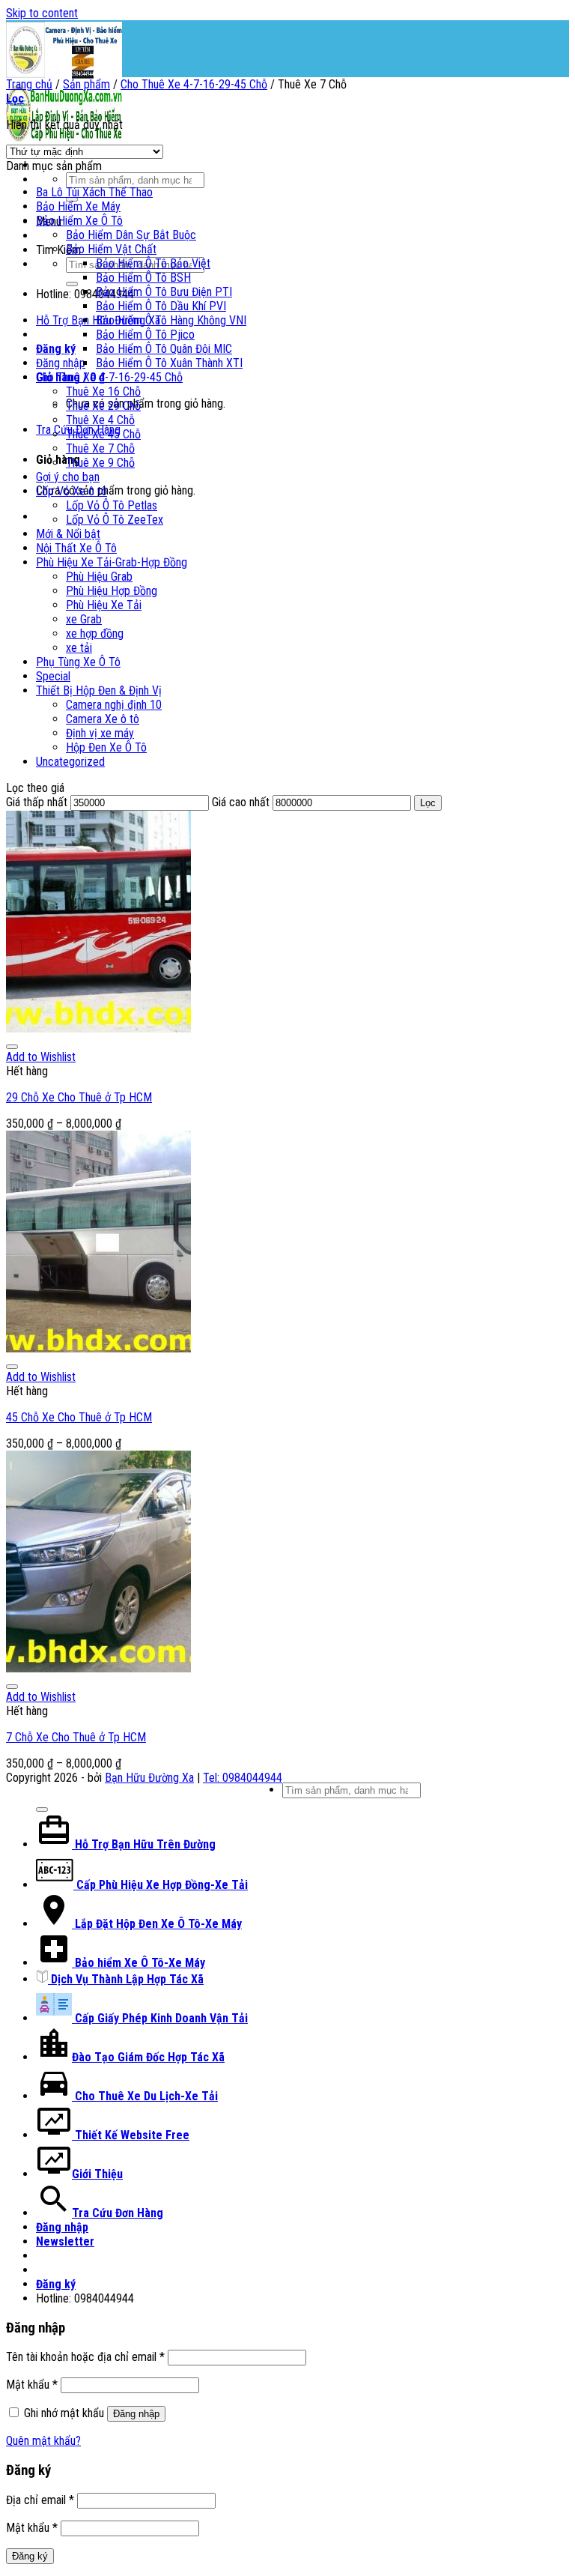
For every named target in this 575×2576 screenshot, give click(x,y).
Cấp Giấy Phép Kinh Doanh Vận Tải (160, 2018)
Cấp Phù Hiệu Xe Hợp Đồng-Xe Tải (161, 1885)
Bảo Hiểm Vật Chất (111, 249)
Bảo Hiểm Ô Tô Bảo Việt (153, 263)
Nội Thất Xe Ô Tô (76, 548)
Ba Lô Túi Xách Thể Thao (94, 192)
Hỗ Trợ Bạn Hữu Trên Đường (144, 1844)
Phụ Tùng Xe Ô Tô (78, 662)
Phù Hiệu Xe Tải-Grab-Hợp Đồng (112, 562)
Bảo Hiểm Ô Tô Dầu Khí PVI (161, 306)
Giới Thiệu (97, 2174)
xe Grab (84, 619)
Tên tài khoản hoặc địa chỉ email (85, 2357)
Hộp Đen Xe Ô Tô (106, 747)
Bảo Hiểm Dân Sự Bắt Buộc (131, 235)
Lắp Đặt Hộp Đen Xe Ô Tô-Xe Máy (157, 1924)
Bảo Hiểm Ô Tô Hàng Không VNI (171, 320)
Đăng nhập (136, 2414)
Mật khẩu (32, 2385)
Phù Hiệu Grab (99, 577)
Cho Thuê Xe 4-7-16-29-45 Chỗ (194, 84)
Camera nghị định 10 (114, 705)
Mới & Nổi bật (68, 534)
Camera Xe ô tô (103, 719)
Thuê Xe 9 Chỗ (100, 463)
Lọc (428, 803)
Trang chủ (29, 84)
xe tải (79, 648)
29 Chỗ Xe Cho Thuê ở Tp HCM (79, 1097)
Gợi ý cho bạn (68, 477)
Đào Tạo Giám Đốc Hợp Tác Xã (148, 2057)
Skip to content (42, 13)
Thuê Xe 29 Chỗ (103, 406)
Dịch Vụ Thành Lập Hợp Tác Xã (126, 1979)
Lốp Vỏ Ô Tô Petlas (112, 505)
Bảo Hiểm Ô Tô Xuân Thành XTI (169, 363)
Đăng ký (30, 2556)
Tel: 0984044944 (243, 1778)
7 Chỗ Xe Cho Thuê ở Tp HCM (76, 1737)
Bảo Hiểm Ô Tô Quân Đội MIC (164, 349)
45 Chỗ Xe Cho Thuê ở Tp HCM (79, 1417)
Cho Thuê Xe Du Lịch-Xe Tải (145, 2096)
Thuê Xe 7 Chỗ (100, 448)
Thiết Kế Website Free (131, 2135)
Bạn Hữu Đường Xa (149, 1778)
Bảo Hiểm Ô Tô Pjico (145, 335)
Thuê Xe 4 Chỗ (100, 420)
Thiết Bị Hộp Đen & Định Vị (99, 690)
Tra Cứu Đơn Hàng (118, 2213)
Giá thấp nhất (37, 802)
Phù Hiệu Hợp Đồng (112, 591)
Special (53, 676)
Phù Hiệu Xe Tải (104, 605)
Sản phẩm (86, 84)
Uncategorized (70, 762)
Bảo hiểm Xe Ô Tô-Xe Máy (139, 1963)
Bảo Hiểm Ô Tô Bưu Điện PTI (164, 292)
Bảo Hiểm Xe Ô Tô (79, 221)
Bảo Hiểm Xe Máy (78, 206)
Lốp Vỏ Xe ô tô (72, 491)
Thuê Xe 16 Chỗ (103, 391)
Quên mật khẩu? (43, 2441)
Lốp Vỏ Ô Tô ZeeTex (115, 520)
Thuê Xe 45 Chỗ (103, 434)
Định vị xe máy (100, 733)
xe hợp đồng (95, 634)
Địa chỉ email (40, 2500)
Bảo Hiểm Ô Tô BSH (143, 278)
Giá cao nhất (241, 802)
